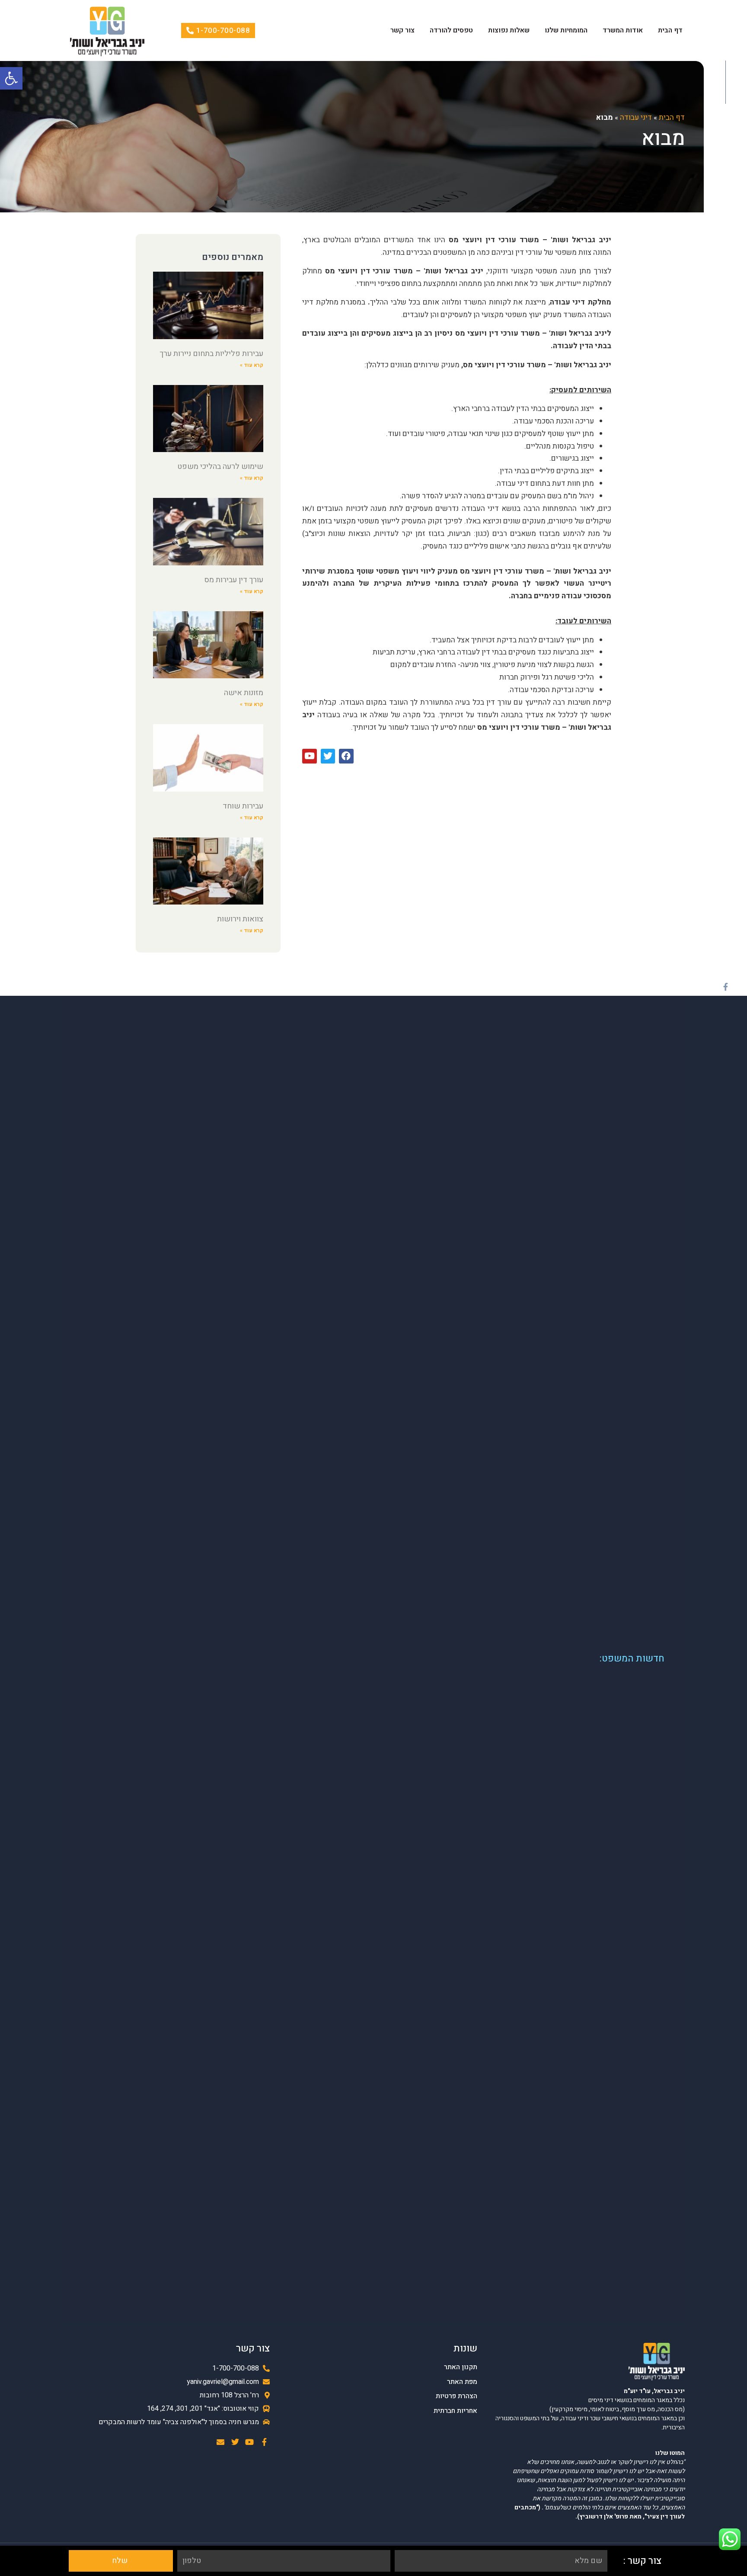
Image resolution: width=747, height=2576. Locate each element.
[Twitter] (235, 2442)
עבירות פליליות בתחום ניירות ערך (211, 354)
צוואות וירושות (240, 919)
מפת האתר (462, 2382)
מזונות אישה (244, 693)
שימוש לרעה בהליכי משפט (220, 467)
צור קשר (402, 30)
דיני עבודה (636, 117)
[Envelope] (220, 2442)
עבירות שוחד (243, 806)
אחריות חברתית (455, 2411)
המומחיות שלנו (566, 30)
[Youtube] (250, 2442)
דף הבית (670, 30)
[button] (11, 78)
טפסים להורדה (451, 30)
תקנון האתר (461, 2367)
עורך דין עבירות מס (234, 580)
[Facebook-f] (725, 987)
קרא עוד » (252, 365)
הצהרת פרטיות (456, 2396)
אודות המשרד (623, 30)
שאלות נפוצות (509, 30)
